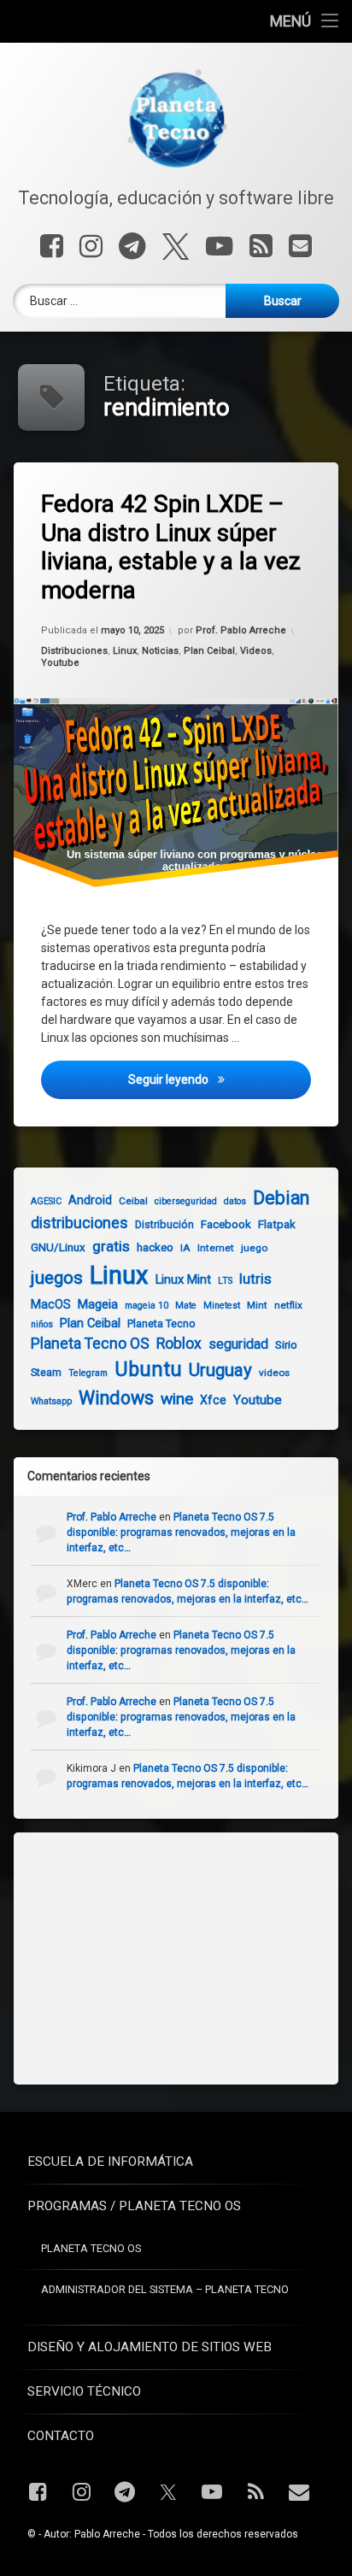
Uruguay (220, 1370)
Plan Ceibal (209, 651)
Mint (257, 1305)
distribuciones (79, 1223)
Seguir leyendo (220, 1079)
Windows (116, 1398)
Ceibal (133, 1201)
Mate (186, 1306)
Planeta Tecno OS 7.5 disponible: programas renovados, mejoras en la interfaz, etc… (181, 1532)
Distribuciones (74, 651)
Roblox (179, 1344)
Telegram (88, 1373)
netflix (288, 1305)
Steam (46, 1372)
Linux (125, 651)
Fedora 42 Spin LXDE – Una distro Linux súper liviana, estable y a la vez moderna (171, 547)
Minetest (222, 1306)
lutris (255, 1279)
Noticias (160, 651)
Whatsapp (51, 1401)
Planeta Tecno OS (90, 1344)
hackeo (155, 1247)
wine (177, 1399)
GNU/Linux (58, 1247)
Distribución (164, 1224)
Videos (256, 651)
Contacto (61, 2436)
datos (235, 1201)
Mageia (98, 1304)
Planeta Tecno (161, 1323)
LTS (225, 1281)
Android (90, 1200)
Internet (216, 1248)
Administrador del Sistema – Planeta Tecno (165, 2289)
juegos (57, 1278)
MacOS (51, 1304)
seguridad (238, 1344)
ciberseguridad (186, 1201)
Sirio (286, 1345)
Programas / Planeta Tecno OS (134, 2206)
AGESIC (46, 1201)
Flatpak (277, 1224)
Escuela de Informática (110, 2161)
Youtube (60, 663)
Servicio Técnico (84, 2391)
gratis (111, 1246)
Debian (281, 1198)
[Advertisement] (159, 1956)
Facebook (226, 1224)
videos (274, 1373)
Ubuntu (148, 1370)
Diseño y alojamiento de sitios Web (150, 2347)
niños (42, 1324)
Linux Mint (183, 1279)
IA (185, 1248)
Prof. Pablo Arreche (241, 631)
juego (254, 1248)
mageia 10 (147, 1306)
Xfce (213, 1400)
